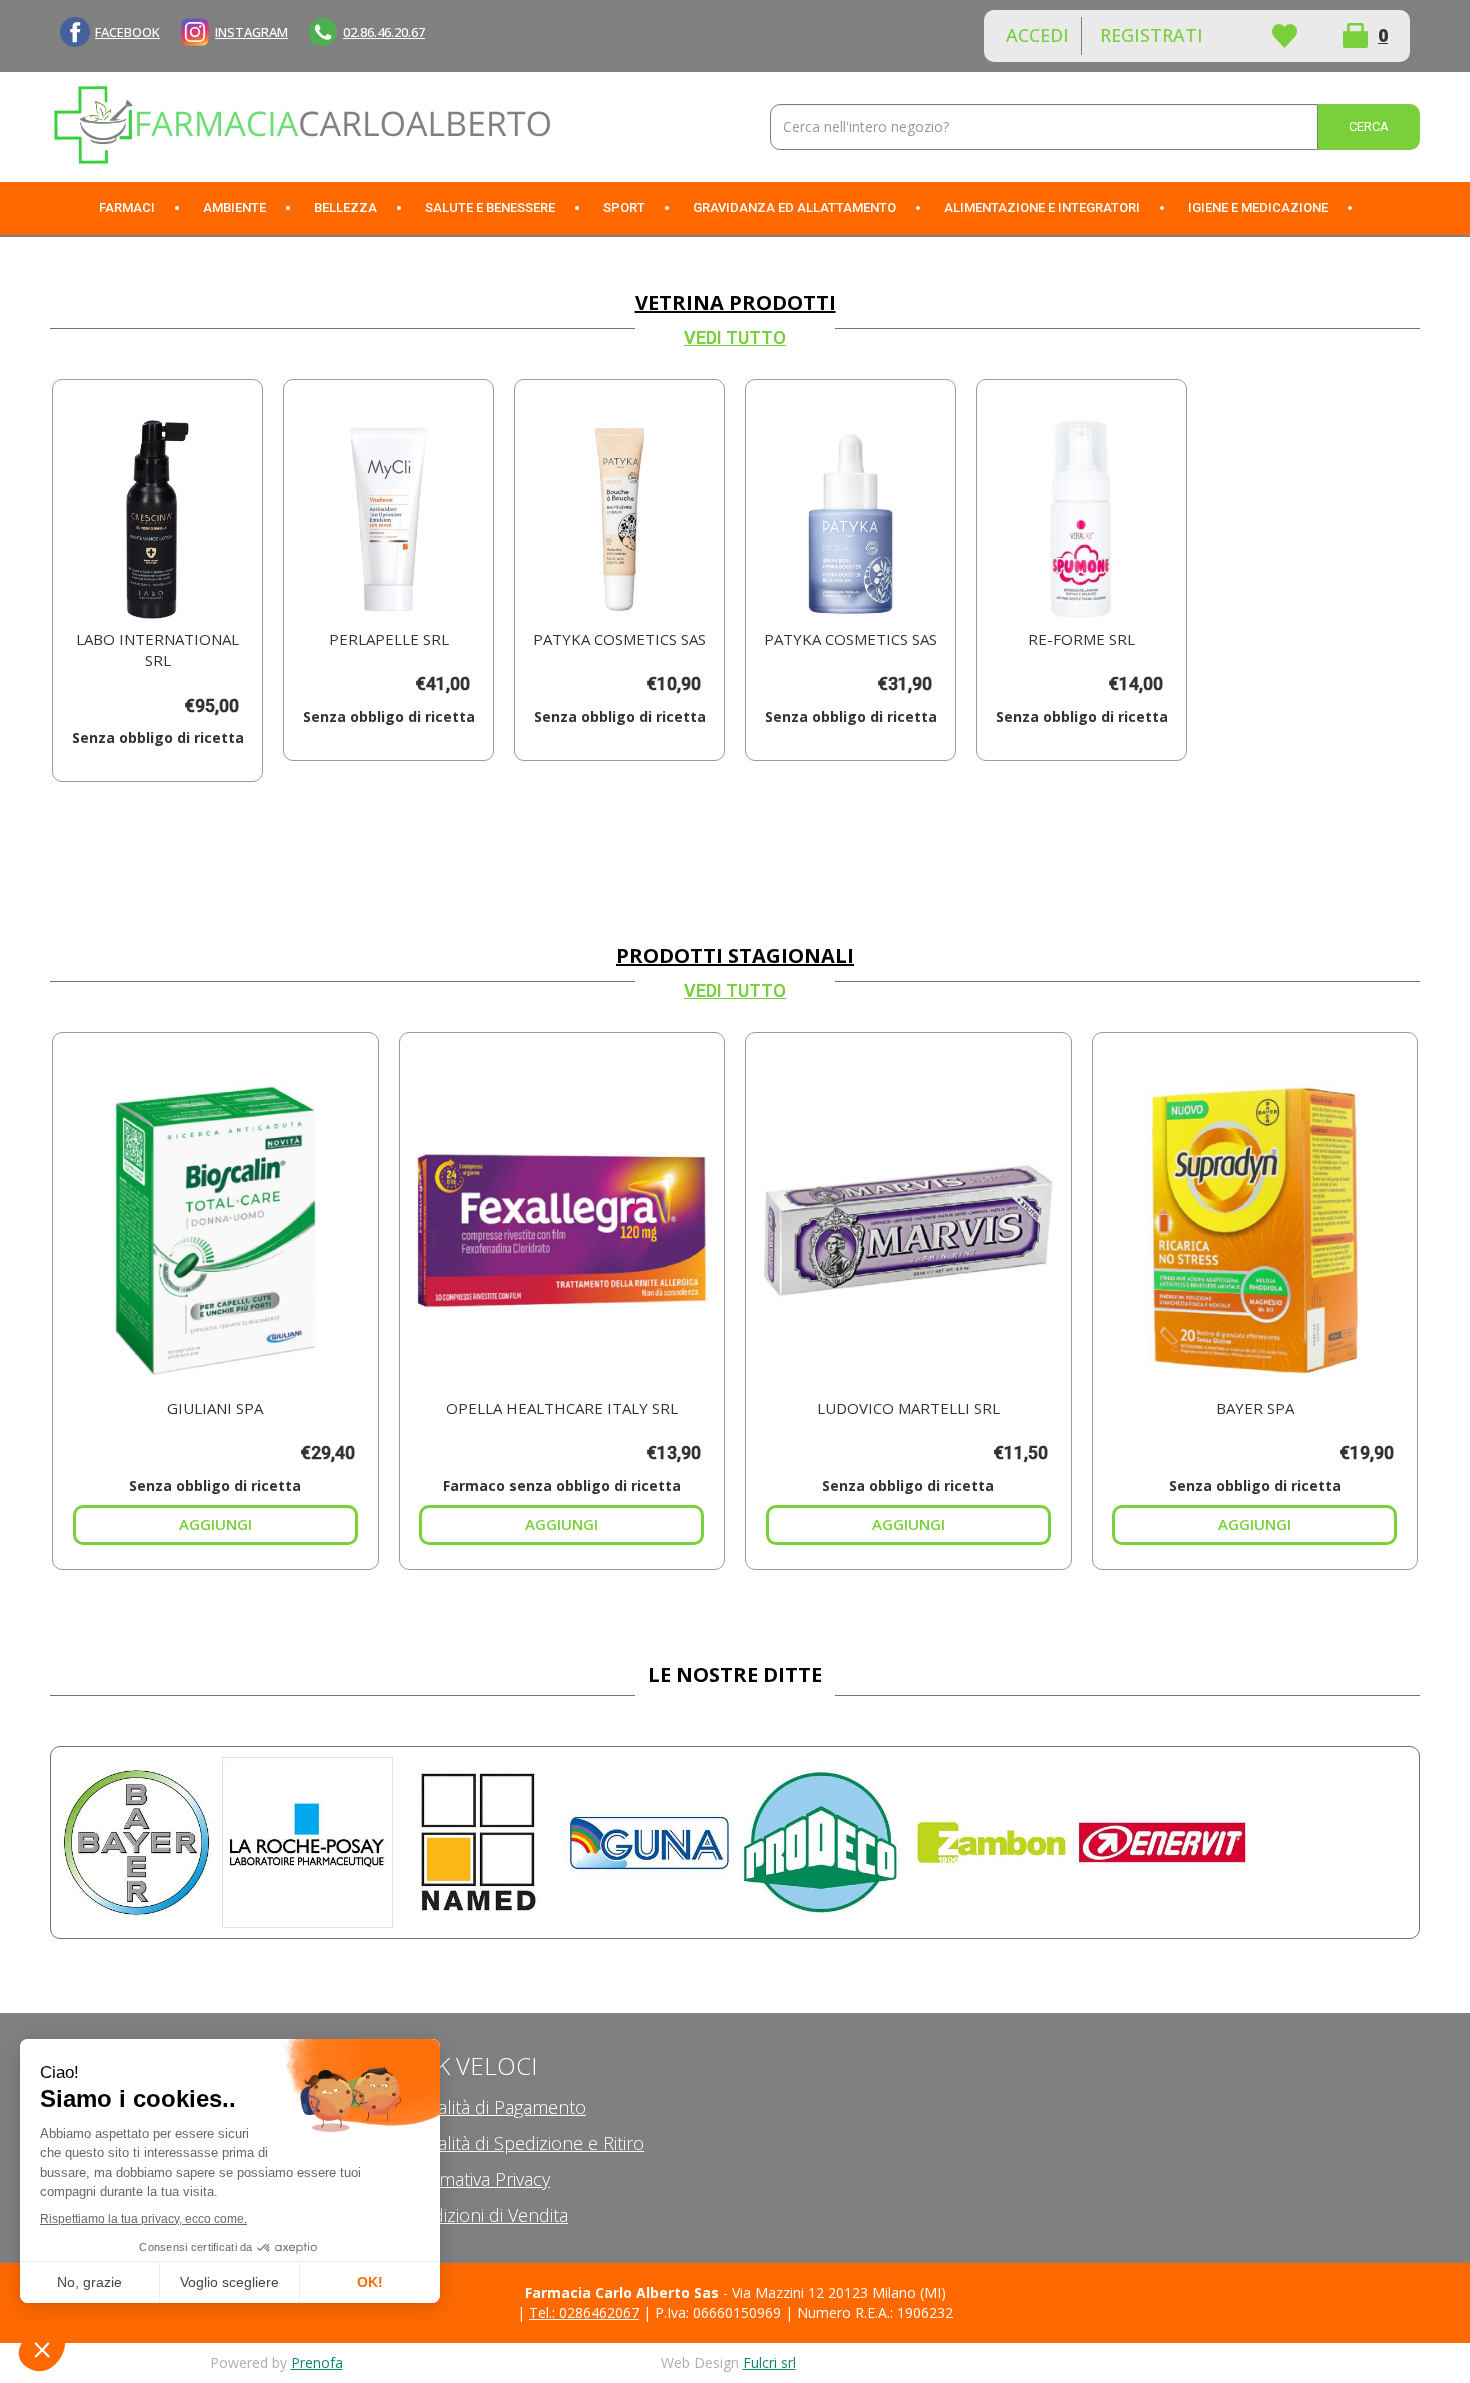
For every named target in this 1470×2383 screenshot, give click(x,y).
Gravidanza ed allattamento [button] (794, 207)
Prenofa (317, 2362)
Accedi (1037, 35)
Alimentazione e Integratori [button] (1042, 207)
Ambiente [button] (234, 207)
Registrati (1151, 35)
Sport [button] (624, 207)
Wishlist (1284, 36)
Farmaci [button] (127, 207)
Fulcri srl (769, 2362)
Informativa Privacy (475, 2179)
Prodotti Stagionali (735, 955)
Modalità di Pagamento (493, 2107)
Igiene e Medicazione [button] (1258, 207)
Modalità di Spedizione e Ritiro (522, 2143)
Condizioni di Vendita (484, 2215)
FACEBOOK (127, 32)
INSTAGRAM (251, 32)
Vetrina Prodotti (735, 302)
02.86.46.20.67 (384, 32)
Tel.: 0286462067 (584, 2312)
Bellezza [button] (345, 207)
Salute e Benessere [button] (490, 207)
